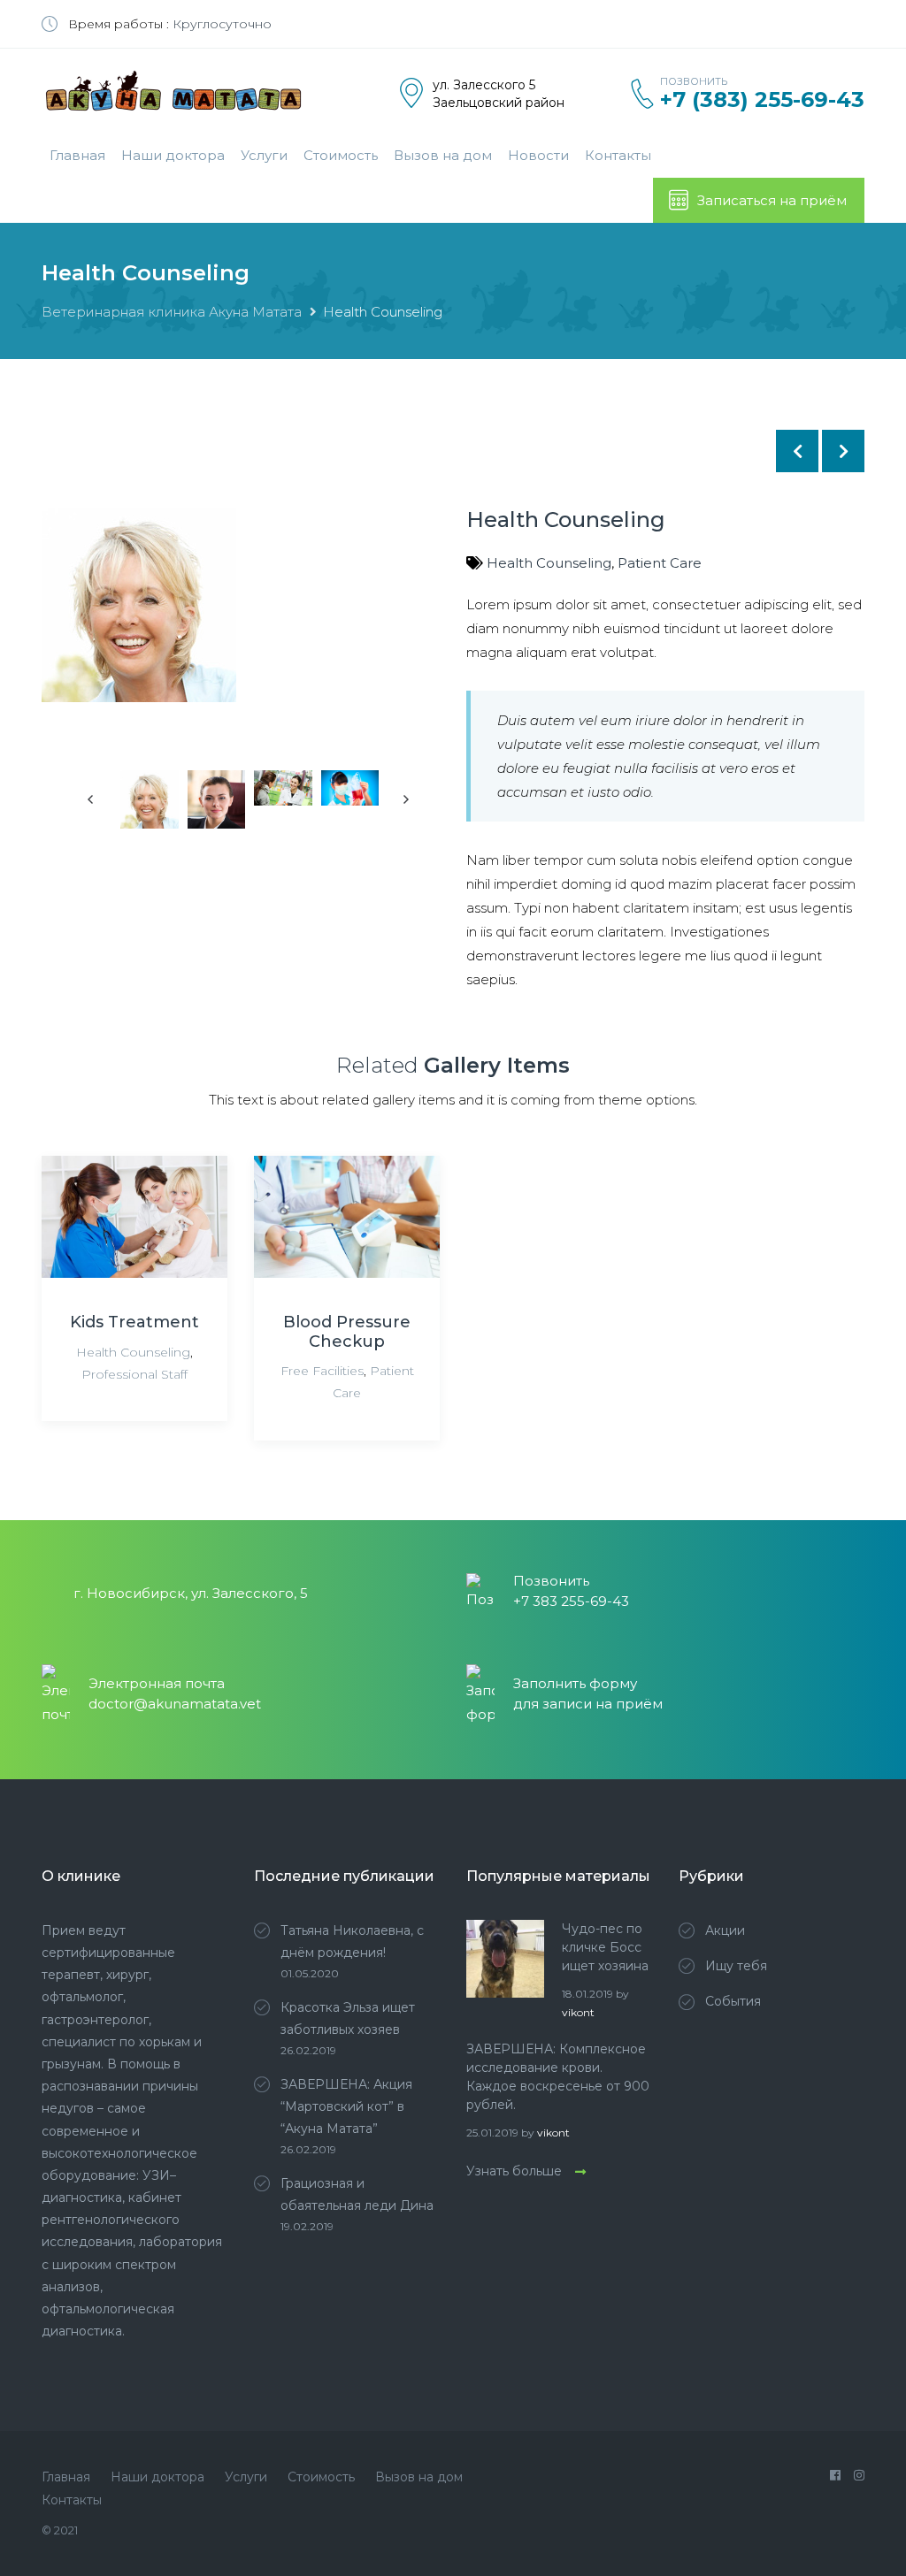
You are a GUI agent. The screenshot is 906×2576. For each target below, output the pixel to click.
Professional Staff (134, 1374)
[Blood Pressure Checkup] (347, 1217)
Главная (77, 155)
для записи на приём (588, 1704)
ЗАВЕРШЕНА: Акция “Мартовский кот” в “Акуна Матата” (346, 2106)
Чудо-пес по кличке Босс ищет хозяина (605, 1947)
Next (457, 657)
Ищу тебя (736, 1966)
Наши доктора (173, 155)
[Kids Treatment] (134, 1217)
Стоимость (341, 155)
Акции (725, 1930)
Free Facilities (322, 1371)
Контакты (618, 155)
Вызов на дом (443, 155)
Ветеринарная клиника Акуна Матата (172, 312)
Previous (92, 799)
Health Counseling (549, 563)
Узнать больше (514, 2171)
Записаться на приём (772, 200)
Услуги (264, 155)
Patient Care (660, 563)
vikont (578, 2012)
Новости (538, 155)
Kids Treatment (134, 1322)
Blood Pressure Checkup (347, 1332)
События (733, 2001)
